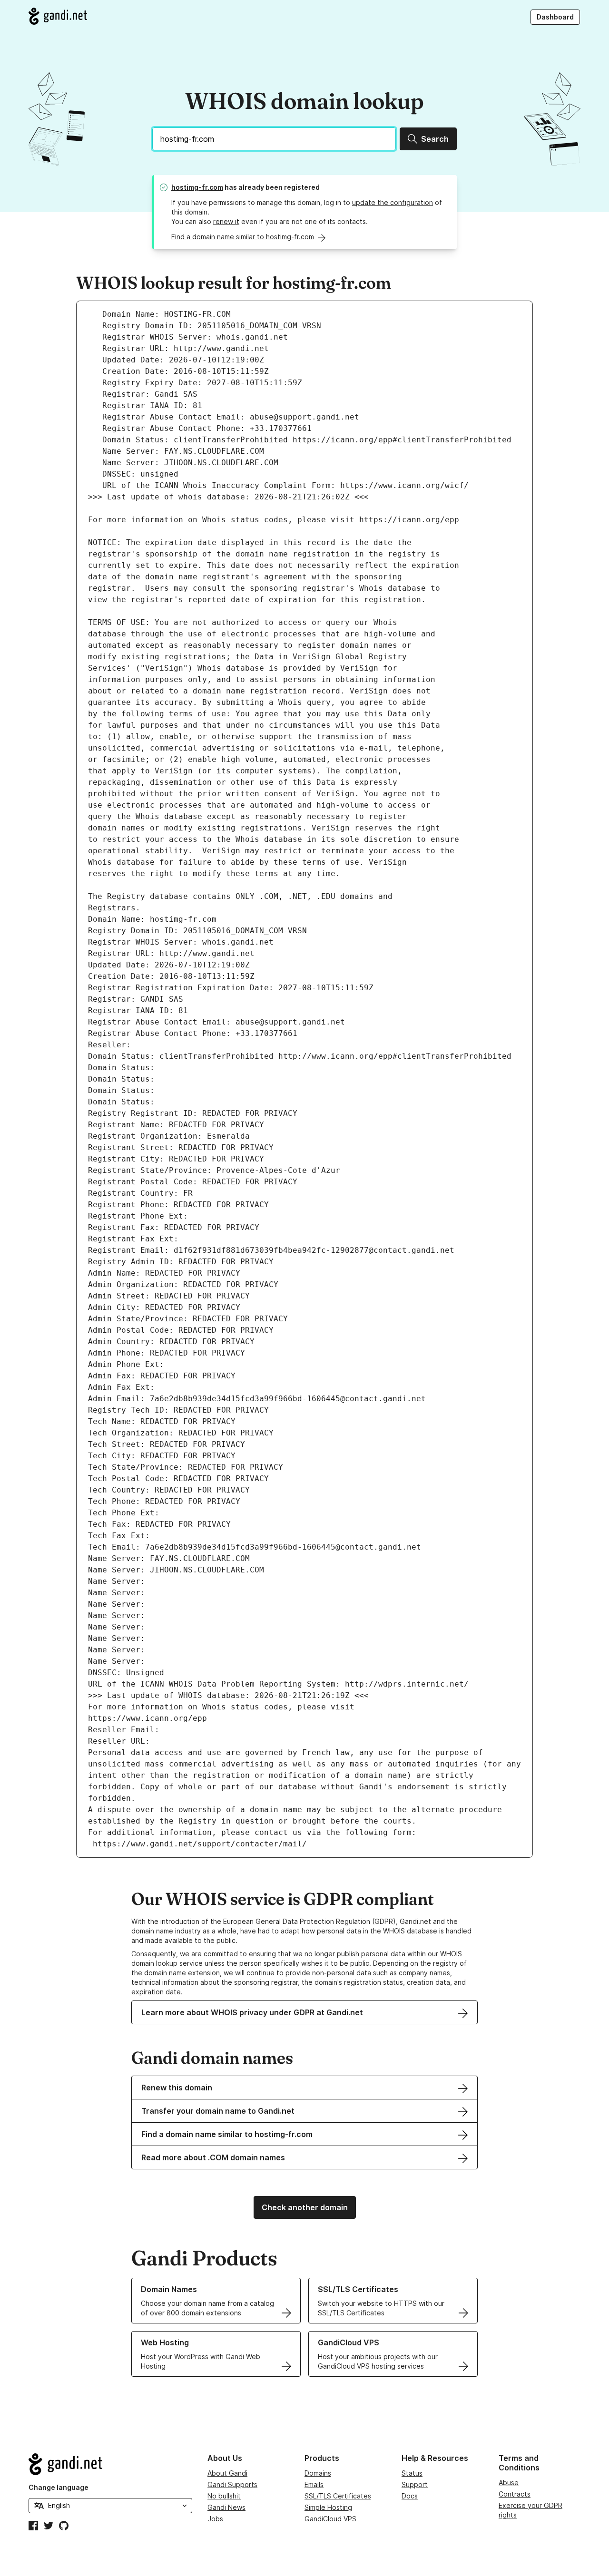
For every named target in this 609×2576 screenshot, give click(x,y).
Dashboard (555, 17)
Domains (318, 2473)
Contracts (515, 2494)
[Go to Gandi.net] (58, 16)
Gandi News (226, 2507)
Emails (314, 2484)
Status (412, 2473)
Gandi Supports (232, 2484)
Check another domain (305, 2207)
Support (415, 2484)
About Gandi (227, 2473)
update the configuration (393, 202)
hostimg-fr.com (197, 187)
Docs (410, 2496)
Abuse (509, 2483)
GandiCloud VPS (330, 2519)
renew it (226, 221)
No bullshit (224, 2496)
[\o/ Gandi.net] (110, 2464)
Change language (59, 2487)
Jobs (215, 2519)
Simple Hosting (328, 2507)
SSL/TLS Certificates (338, 2496)
